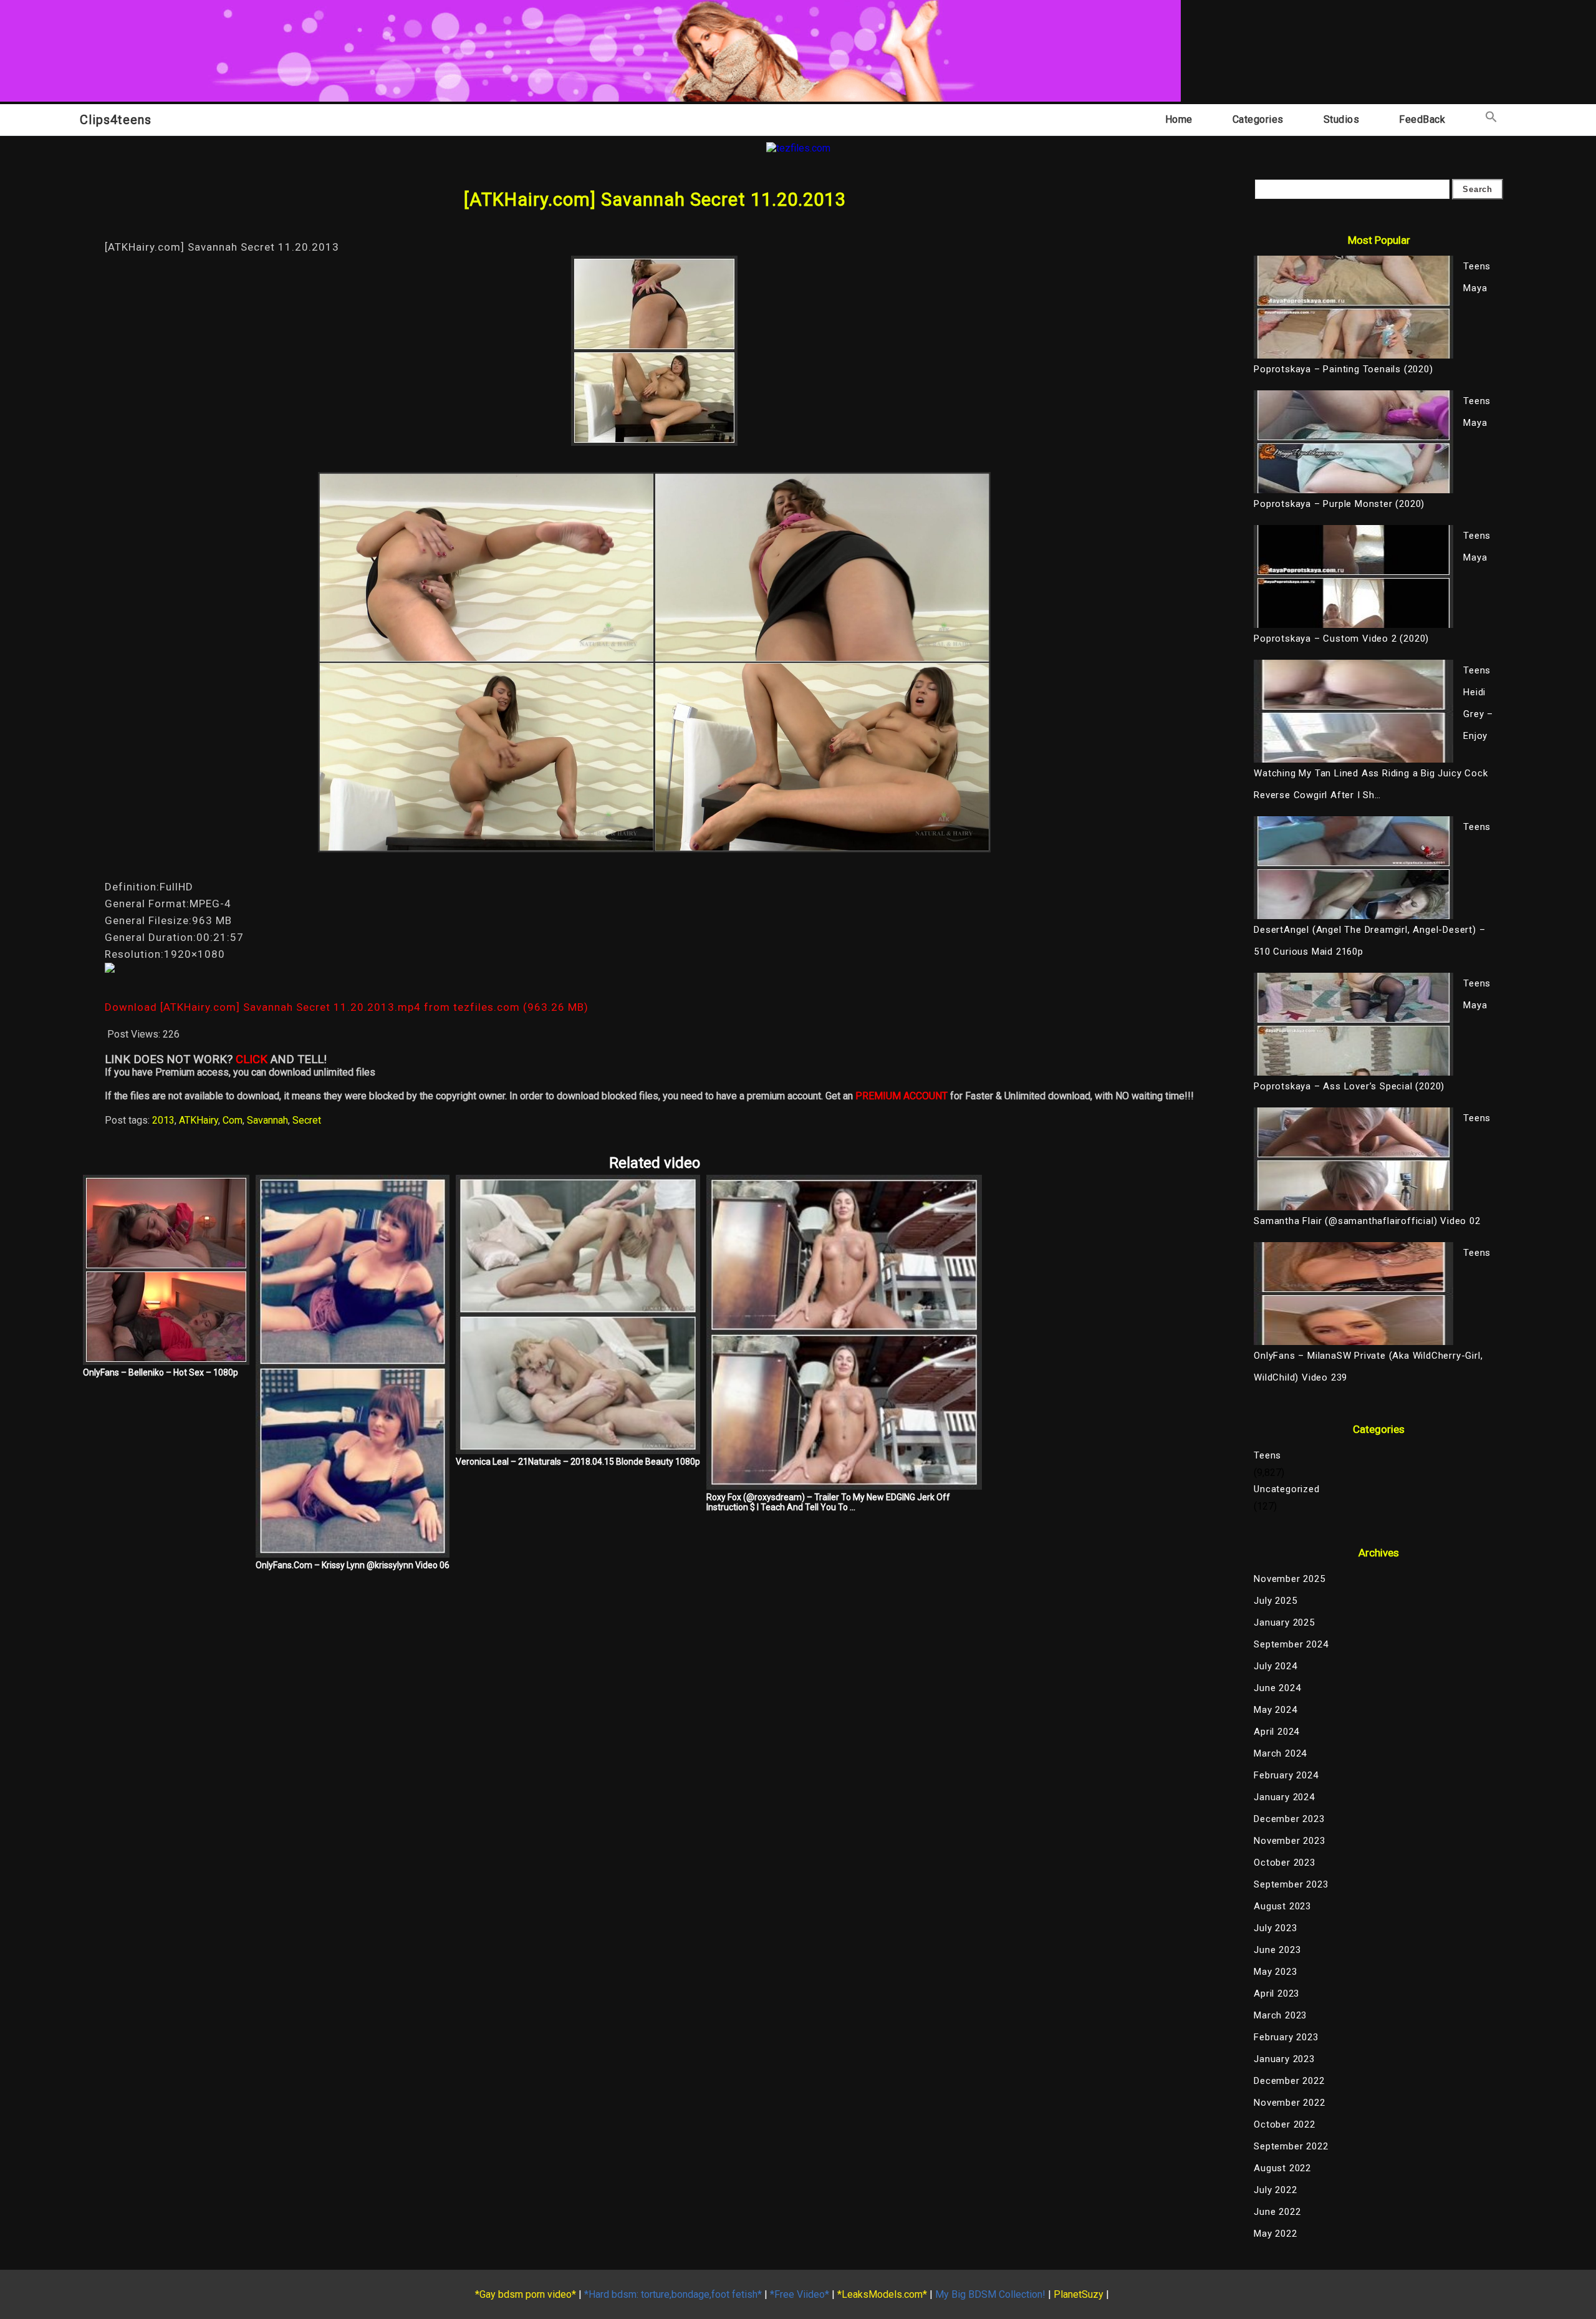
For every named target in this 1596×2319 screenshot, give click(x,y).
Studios (1342, 119)
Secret (307, 1120)
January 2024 (1284, 1797)
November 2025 (1289, 1579)
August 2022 (1282, 2168)
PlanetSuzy (1079, 2294)
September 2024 (1291, 1644)
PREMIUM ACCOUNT (901, 1096)
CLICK (252, 1059)
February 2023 (1286, 2037)
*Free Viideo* (800, 2294)
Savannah (267, 1120)
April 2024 (1276, 1732)
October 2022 (1285, 2124)
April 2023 (1276, 1994)
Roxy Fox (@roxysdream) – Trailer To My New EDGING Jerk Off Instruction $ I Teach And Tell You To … (828, 1502)
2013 (163, 1120)
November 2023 (1289, 1841)
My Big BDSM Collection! (990, 2294)
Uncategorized (1286, 1489)
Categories (1258, 119)
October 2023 (1285, 1863)
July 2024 (1275, 1666)
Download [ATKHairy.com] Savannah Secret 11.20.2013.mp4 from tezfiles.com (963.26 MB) (347, 1007)
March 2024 (1280, 1753)
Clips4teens (116, 120)
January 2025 (1284, 1622)
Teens (1267, 1455)
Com (233, 1120)
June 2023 (1277, 1950)
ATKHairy (199, 1120)
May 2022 (1275, 2234)
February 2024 (1286, 1775)
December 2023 (1289, 1819)
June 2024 (1277, 1688)
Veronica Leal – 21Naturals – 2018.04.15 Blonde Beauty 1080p (578, 1462)
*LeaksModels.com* (882, 2294)
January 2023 (1284, 2059)
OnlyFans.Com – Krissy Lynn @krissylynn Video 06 (353, 1565)
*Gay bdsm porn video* (526, 2294)
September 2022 (1291, 2146)
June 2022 (1277, 2212)
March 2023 (1280, 2015)
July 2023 (1275, 1928)
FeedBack (1422, 119)
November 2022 (1289, 2103)
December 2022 (1289, 2081)
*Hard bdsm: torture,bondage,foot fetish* (673, 2294)
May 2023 (1275, 1972)
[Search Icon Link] (1491, 119)
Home (1179, 119)
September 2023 (1291, 1884)
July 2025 (1275, 1601)
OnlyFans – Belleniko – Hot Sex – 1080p (161, 1372)
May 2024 (1275, 1710)
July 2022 (1275, 2190)
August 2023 (1282, 1906)
